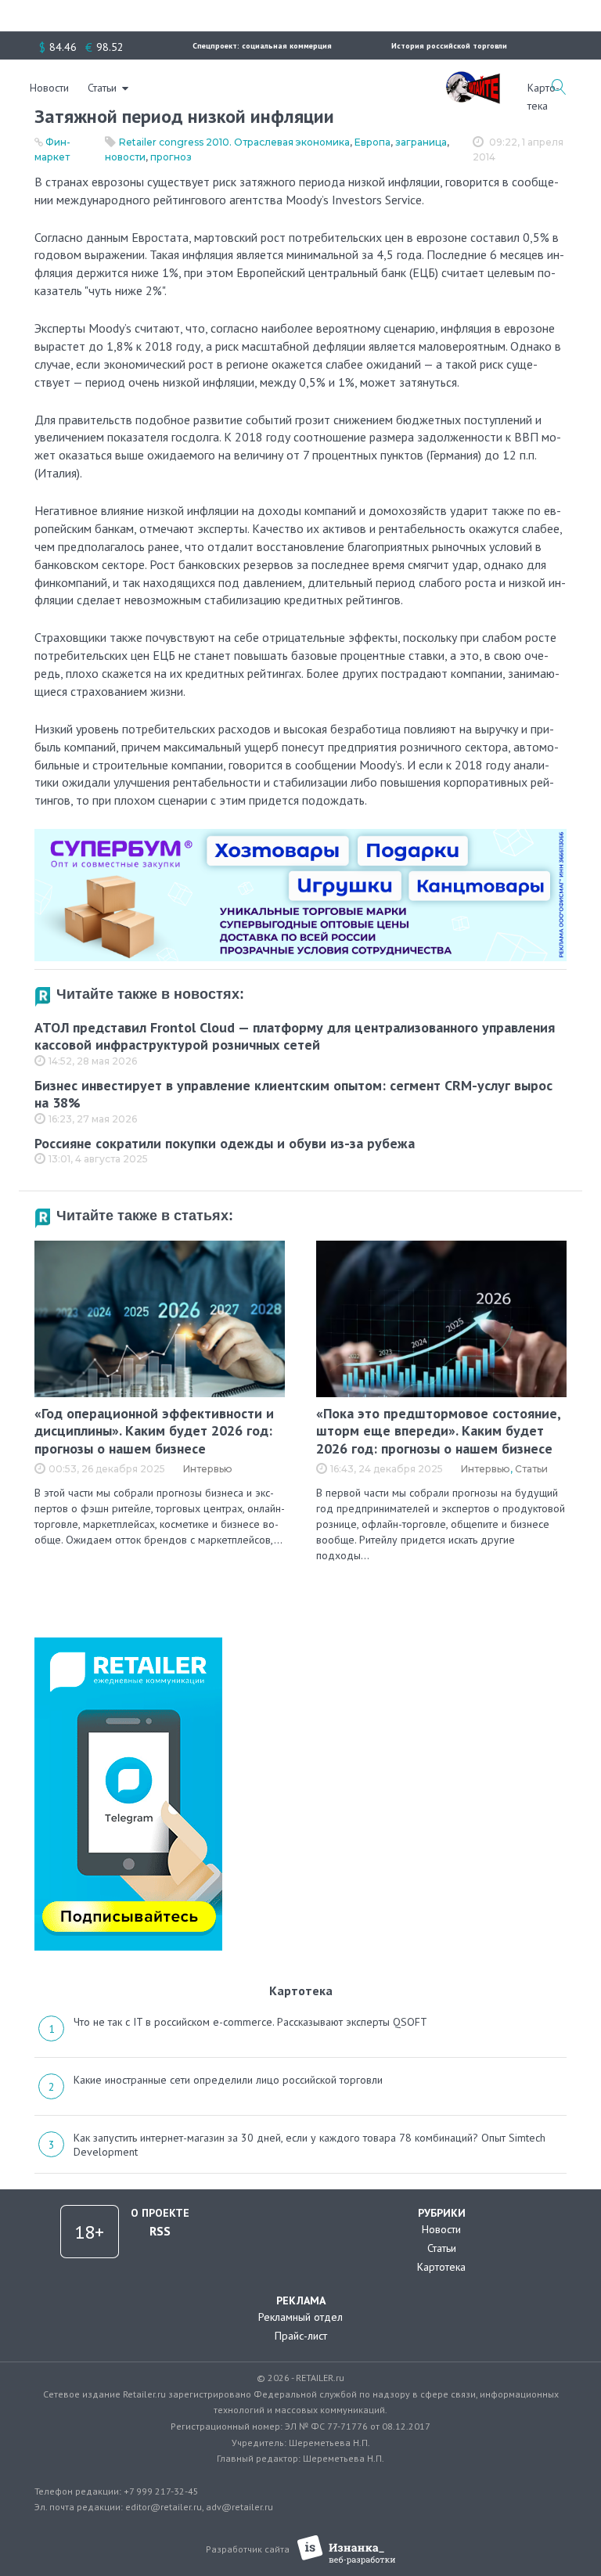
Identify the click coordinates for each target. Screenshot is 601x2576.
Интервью (208, 1469)
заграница (421, 142)
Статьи (102, 88)
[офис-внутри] (300, 835)
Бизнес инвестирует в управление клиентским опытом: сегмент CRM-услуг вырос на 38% (293, 1094)
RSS (160, 2231)
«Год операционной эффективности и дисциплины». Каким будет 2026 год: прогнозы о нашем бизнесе (154, 1431)
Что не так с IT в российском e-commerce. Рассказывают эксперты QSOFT (250, 2022)
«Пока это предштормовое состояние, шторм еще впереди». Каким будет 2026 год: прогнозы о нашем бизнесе (438, 1431)
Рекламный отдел (300, 2317)
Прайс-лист (301, 2336)
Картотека (441, 2267)
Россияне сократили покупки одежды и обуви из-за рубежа (225, 1143)
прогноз (171, 157)
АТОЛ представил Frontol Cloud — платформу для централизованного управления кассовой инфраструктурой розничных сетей (295, 1036)
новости (125, 157)
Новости (49, 88)
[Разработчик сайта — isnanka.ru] (346, 2550)
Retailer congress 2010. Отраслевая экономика (234, 142)
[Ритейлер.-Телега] (128, 1643)
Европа (372, 142)
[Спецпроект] (473, 79)
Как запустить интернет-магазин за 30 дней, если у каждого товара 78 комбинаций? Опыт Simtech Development (309, 2145)
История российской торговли (449, 46)
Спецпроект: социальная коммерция (262, 46)
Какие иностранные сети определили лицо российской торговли (228, 2080)
